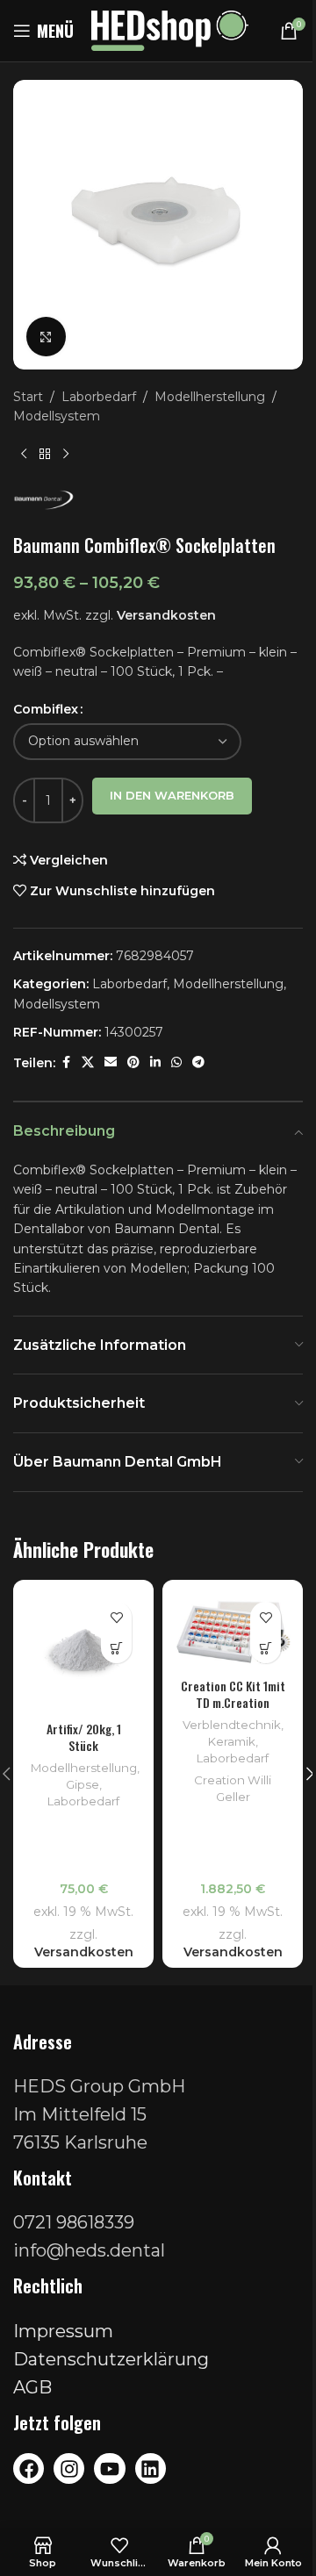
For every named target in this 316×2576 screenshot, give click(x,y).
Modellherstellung (210, 397)
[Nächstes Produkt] (66, 455)
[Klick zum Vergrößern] (46, 337)
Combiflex (46, 709)
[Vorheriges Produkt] (24, 455)
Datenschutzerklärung (111, 2359)
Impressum (63, 2331)
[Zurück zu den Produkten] (45, 455)
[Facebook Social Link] (66, 1062)
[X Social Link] (88, 1062)
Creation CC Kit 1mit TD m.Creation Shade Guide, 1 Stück (233, 1703)
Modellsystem (57, 416)
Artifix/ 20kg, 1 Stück (84, 1737)
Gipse (83, 1784)
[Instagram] (69, 2468)
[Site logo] (170, 30)
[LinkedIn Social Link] (155, 1062)
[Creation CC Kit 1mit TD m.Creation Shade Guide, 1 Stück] (233, 1629)
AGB (32, 2387)
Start (28, 397)
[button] (116, 1648)
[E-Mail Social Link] (111, 1062)
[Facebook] (29, 2468)
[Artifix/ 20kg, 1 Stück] (83, 1650)
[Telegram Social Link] (198, 1062)
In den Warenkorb (172, 795)
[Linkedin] (151, 2468)
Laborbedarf (99, 397)
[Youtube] (109, 2468)
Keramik (232, 1741)
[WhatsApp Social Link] (176, 1062)
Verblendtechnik (232, 1725)
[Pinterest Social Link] (133, 1062)
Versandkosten (166, 615)
